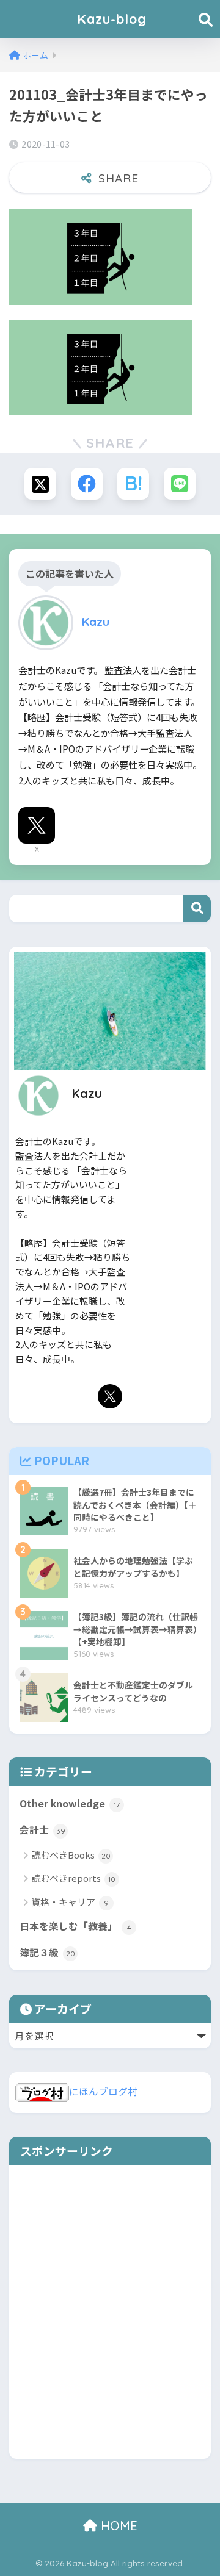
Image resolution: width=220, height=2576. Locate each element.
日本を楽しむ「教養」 (75, 1926)
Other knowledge (70, 1803)
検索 (197, 909)
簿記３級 (47, 1952)
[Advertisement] (110, 2321)
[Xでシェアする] (40, 484)
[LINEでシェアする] (180, 484)
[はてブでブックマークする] (133, 484)
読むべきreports (73, 1878)
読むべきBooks (71, 1855)
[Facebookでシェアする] (87, 484)
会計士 (42, 1830)
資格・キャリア (70, 1902)
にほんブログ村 (103, 2091)
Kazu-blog (112, 19)
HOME (117, 2526)
